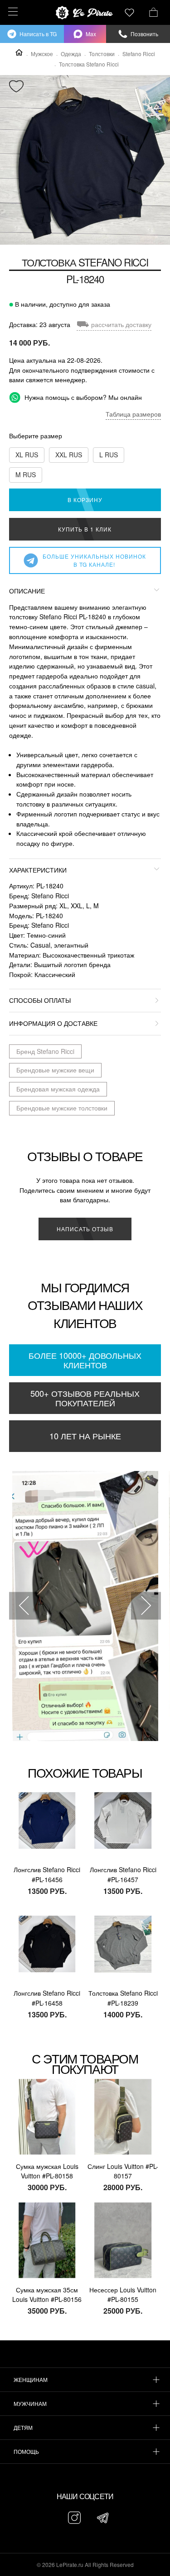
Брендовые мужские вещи (55, 1070)
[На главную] (85, 13)
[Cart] (153, 11)
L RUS (109, 455)
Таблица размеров (133, 414)
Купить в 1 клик (85, 529)
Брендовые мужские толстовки (62, 1108)
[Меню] (12, 12)
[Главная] (19, 52)
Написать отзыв (85, 1229)
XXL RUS (69, 455)
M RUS (26, 474)
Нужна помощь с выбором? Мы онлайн (82, 397)
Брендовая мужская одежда (58, 1089)
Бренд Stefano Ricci (45, 1051)
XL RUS (27, 455)
